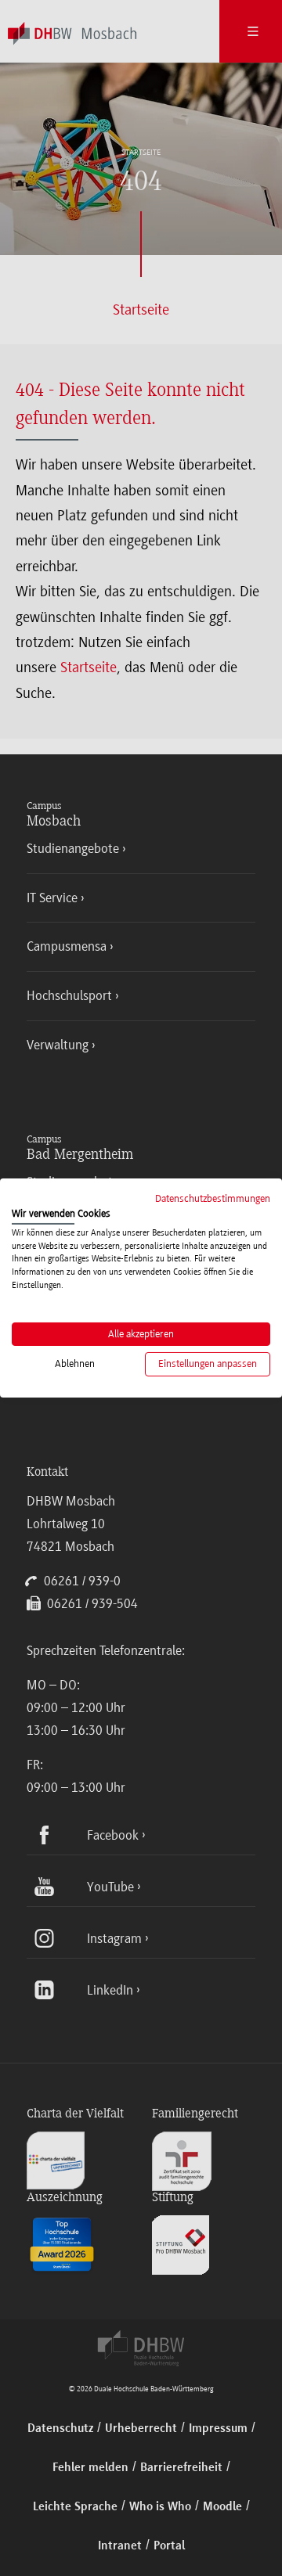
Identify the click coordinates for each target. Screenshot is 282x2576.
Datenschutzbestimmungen (213, 1198)
